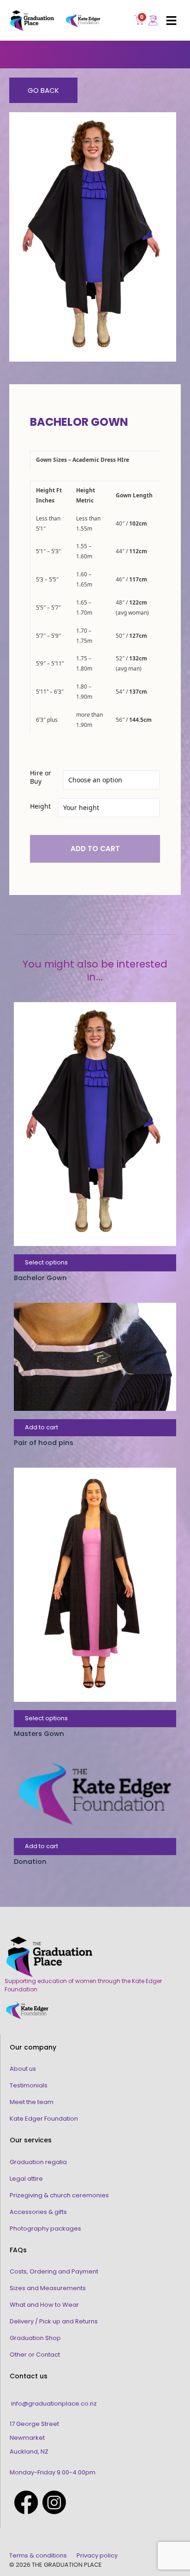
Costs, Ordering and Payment (54, 2271)
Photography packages (45, 2228)
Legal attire (26, 2179)
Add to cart (95, 849)
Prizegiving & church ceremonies (59, 2195)
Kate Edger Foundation (44, 2119)
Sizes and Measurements (48, 2288)
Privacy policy (97, 2555)
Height (40, 806)
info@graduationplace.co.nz (54, 2404)
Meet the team (32, 2102)
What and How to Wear (44, 2305)
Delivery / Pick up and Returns (54, 2321)
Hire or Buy (41, 777)
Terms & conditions (38, 2555)
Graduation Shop (35, 2338)
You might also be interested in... (95, 971)
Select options (46, 1262)
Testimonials (29, 2085)
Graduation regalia (38, 2162)
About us (23, 2069)
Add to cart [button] (42, 1427)
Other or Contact (35, 2355)
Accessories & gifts (38, 2212)
